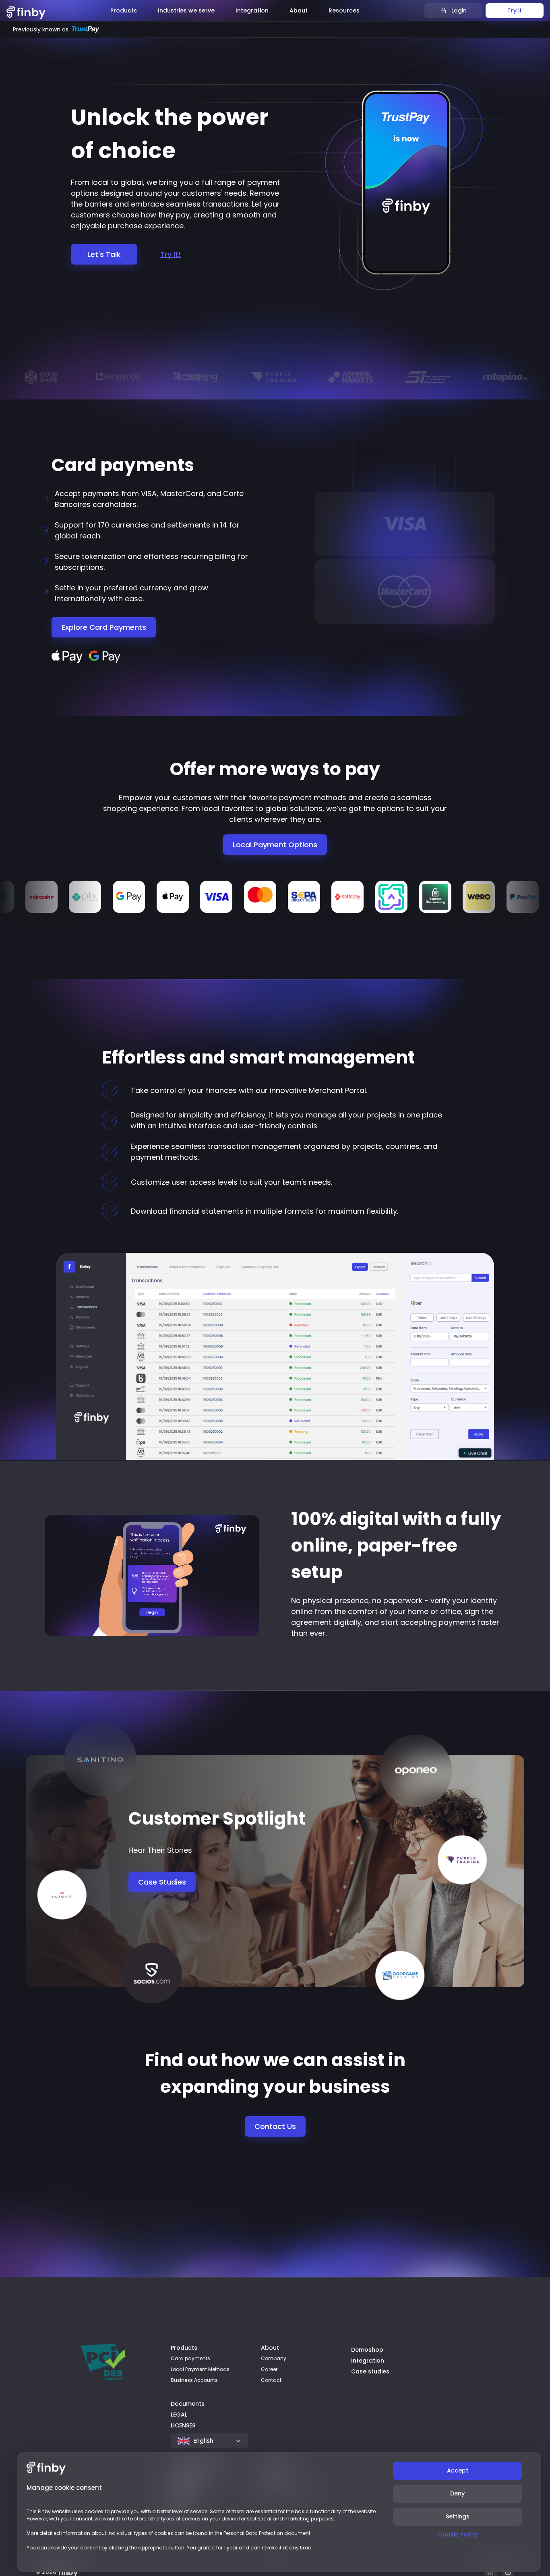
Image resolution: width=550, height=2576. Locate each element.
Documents (188, 2404)
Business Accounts (194, 2380)
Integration (368, 2361)
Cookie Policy (458, 2535)
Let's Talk (104, 254)
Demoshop (367, 2350)
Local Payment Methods (200, 2369)
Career (269, 2369)
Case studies (370, 2371)
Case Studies (162, 1882)
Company (274, 2358)
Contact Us (275, 2126)
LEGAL (179, 2415)
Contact (271, 2380)
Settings (458, 2516)
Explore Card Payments (104, 627)
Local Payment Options (275, 845)
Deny (457, 2493)
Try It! (171, 254)
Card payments (190, 2358)
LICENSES (183, 2425)
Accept (458, 2470)
